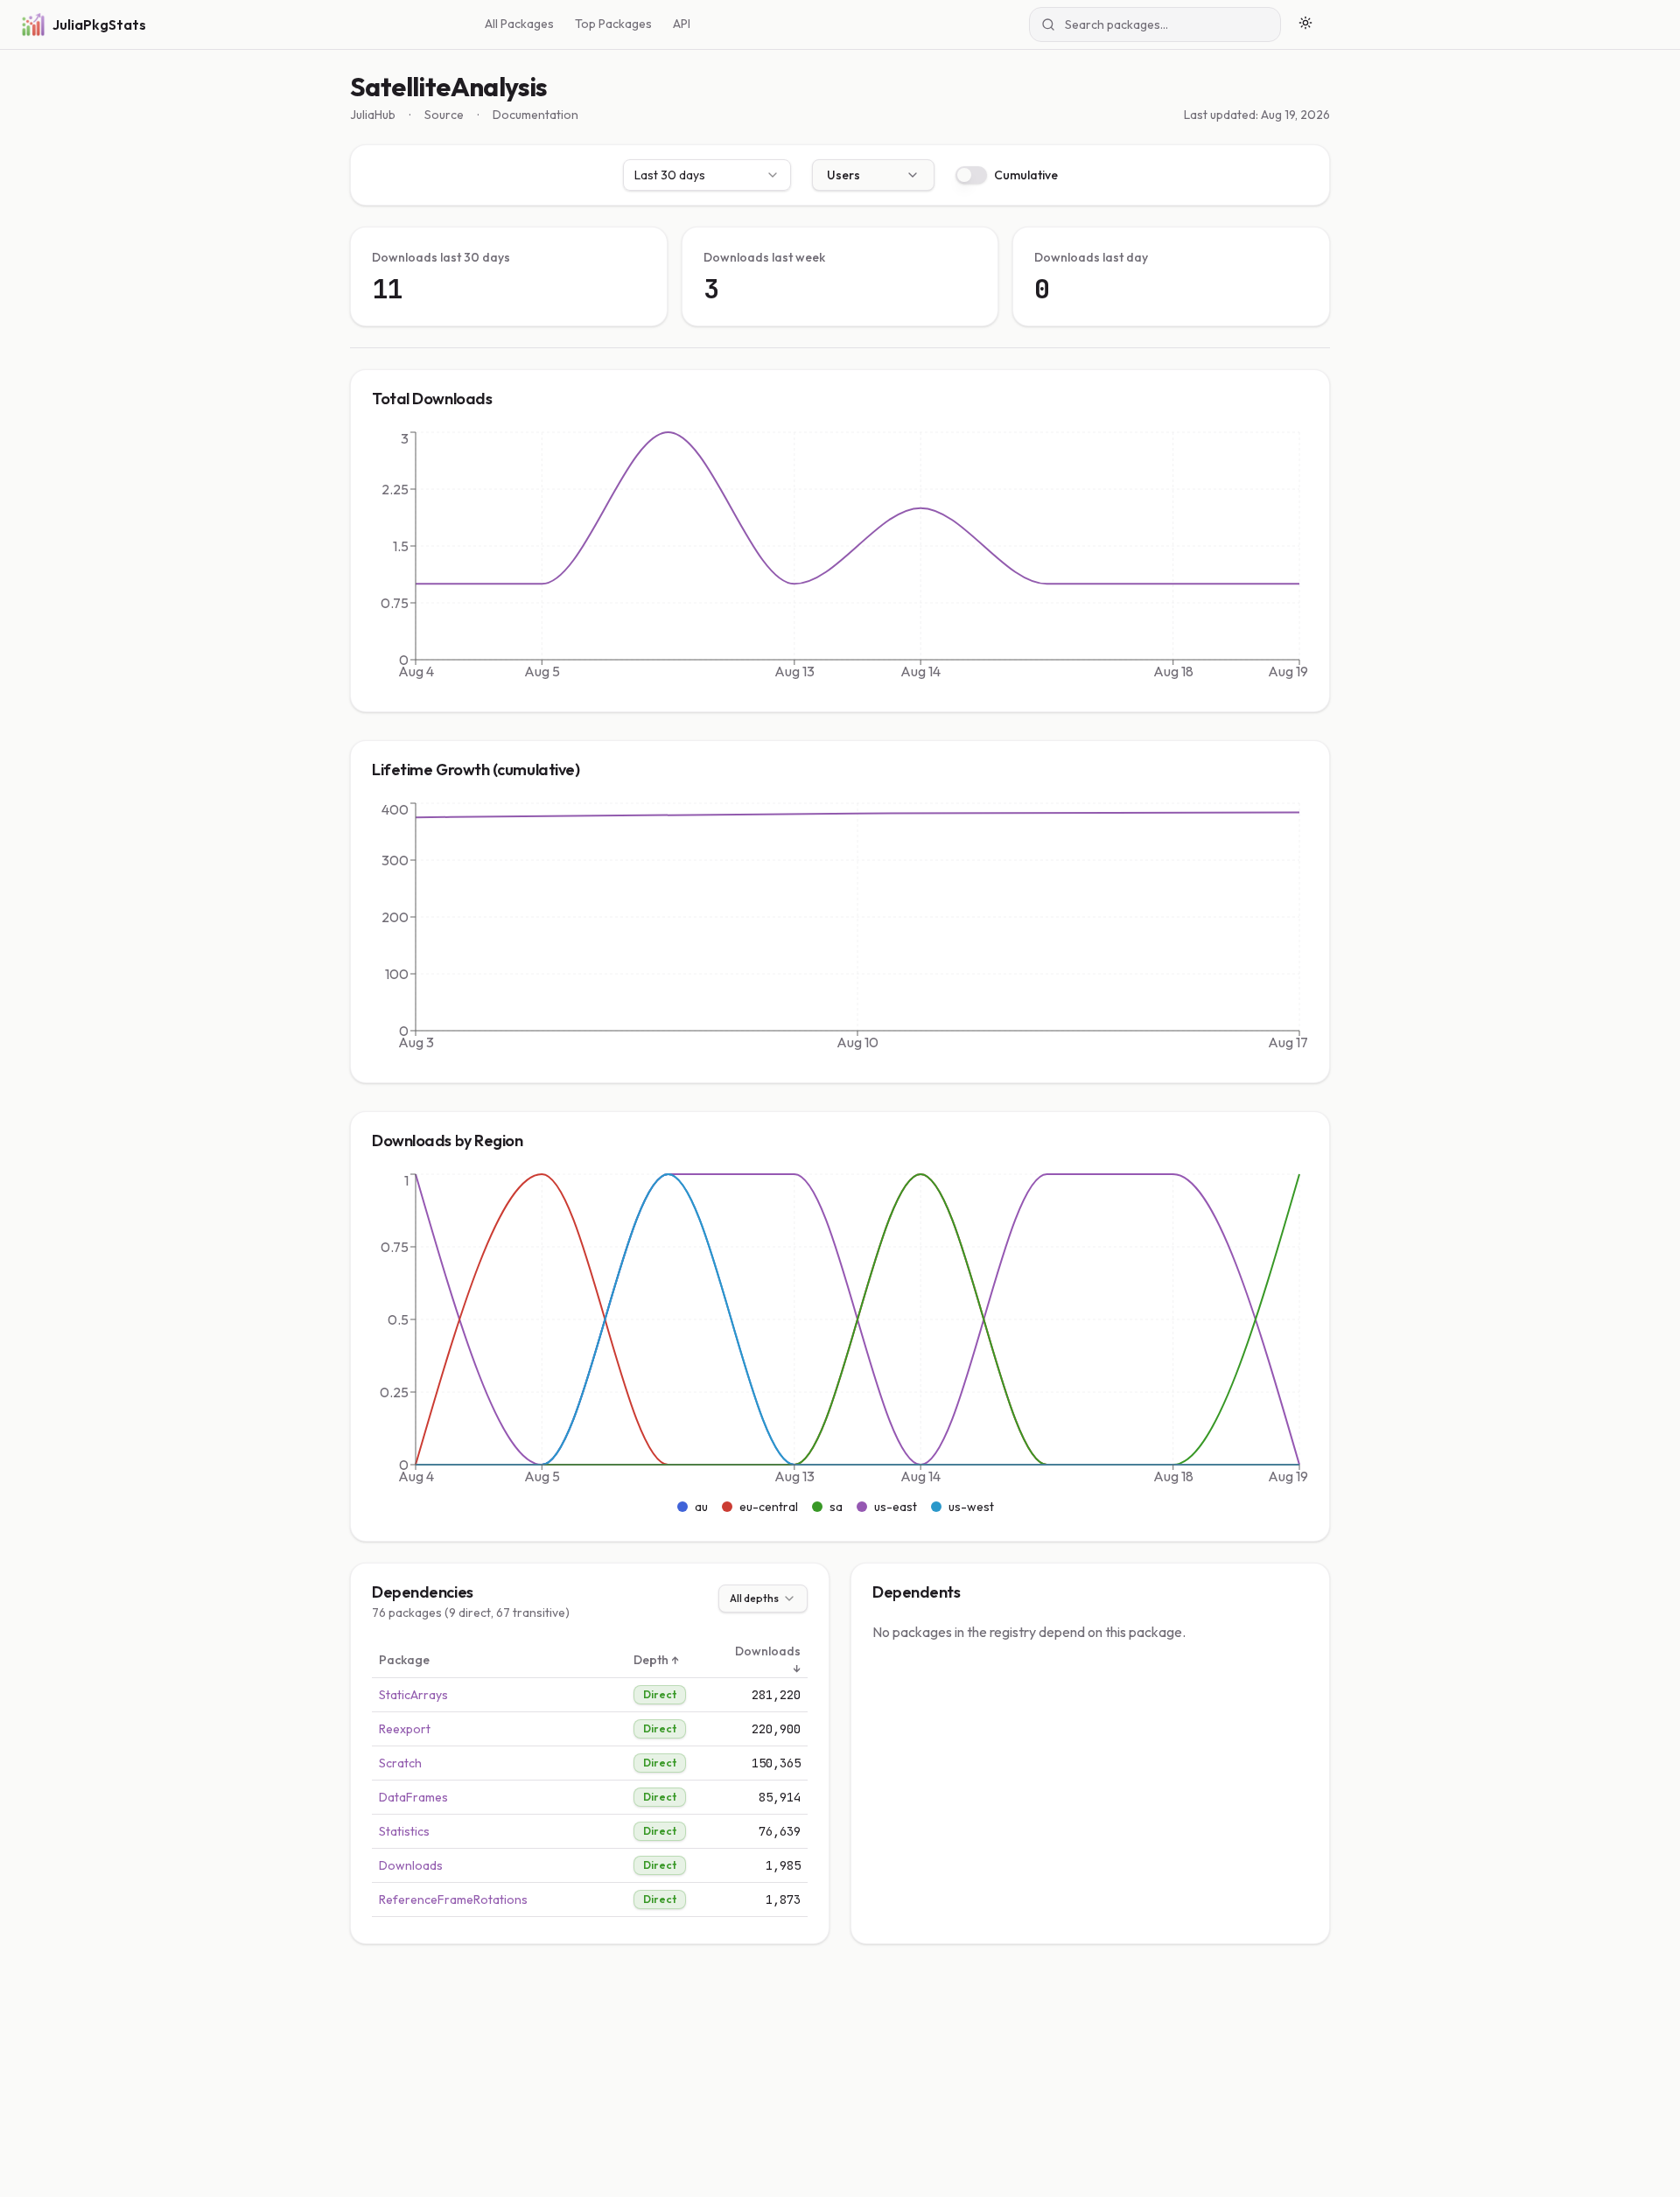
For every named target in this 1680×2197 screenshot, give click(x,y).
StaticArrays (413, 1695)
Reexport (405, 1729)
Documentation (535, 115)
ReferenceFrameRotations (453, 1900)
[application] (840, 559)
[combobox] (707, 175)
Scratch (400, 1763)
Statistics (404, 1831)
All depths (754, 1598)
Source (444, 115)
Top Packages (613, 24)
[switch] (971, 175)
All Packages (519, 24)
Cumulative (1026, 175)
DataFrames (413, 1797)
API (682, 24)
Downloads (411, 1865)
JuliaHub (373, 115)
